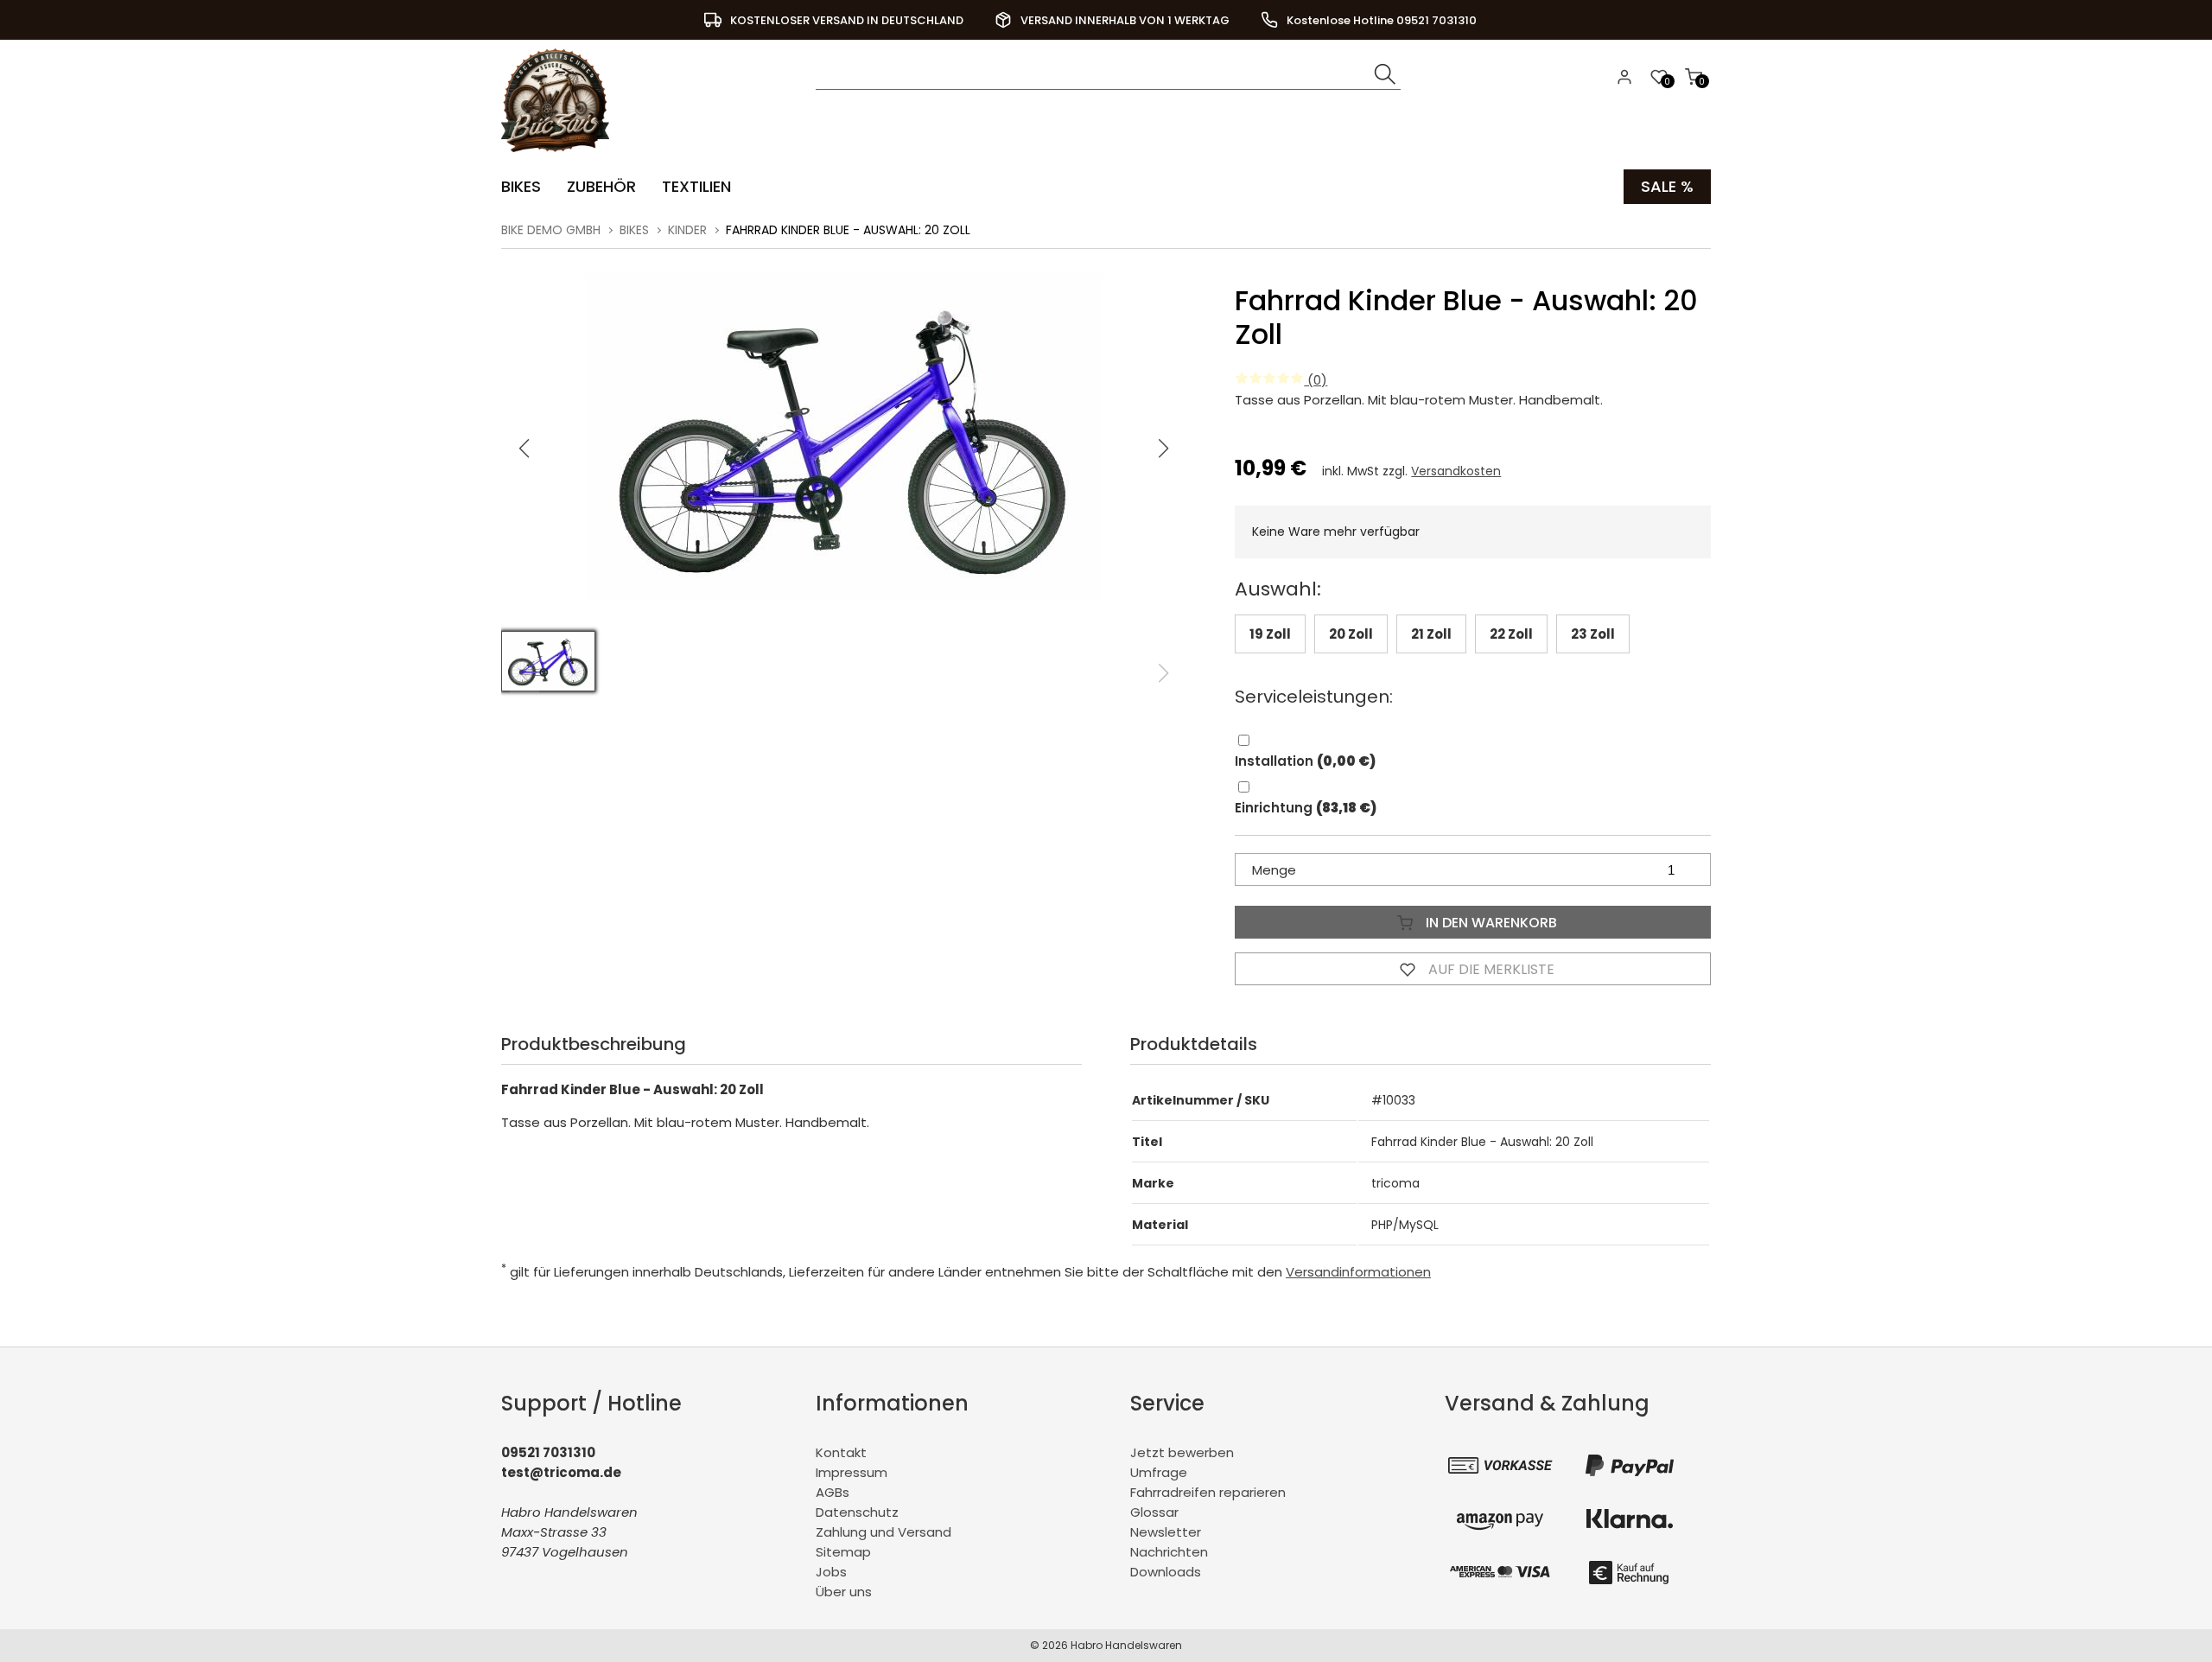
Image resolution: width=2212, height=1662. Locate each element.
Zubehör (601, 186)
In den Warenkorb (1490, 923)
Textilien (696, 186)
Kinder (687, 230)
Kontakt (841, 1452)
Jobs (831, 1572)
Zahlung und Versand (884, 1532)
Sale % (1667, 186)
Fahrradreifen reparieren (1208, 1492)
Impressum (852, 1472)
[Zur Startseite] (559, 156)
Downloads (1166, 1572)
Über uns (844, 1592)
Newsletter (1166, 1532)
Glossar (1154, 1512)
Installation (1305, 761)
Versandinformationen (1358, 1272)
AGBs (833, 1492)
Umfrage (1159, 1472)
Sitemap (843, 1552)
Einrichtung (1306, 808)
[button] (1164, 449)
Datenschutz (857, 1512)
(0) (1316, 380)
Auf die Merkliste (1490, 969)
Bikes (521, 186)
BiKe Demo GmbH (551, 230)
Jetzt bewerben (1182, 1452)
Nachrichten (1169, 1552)
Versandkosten (1456, 471)
